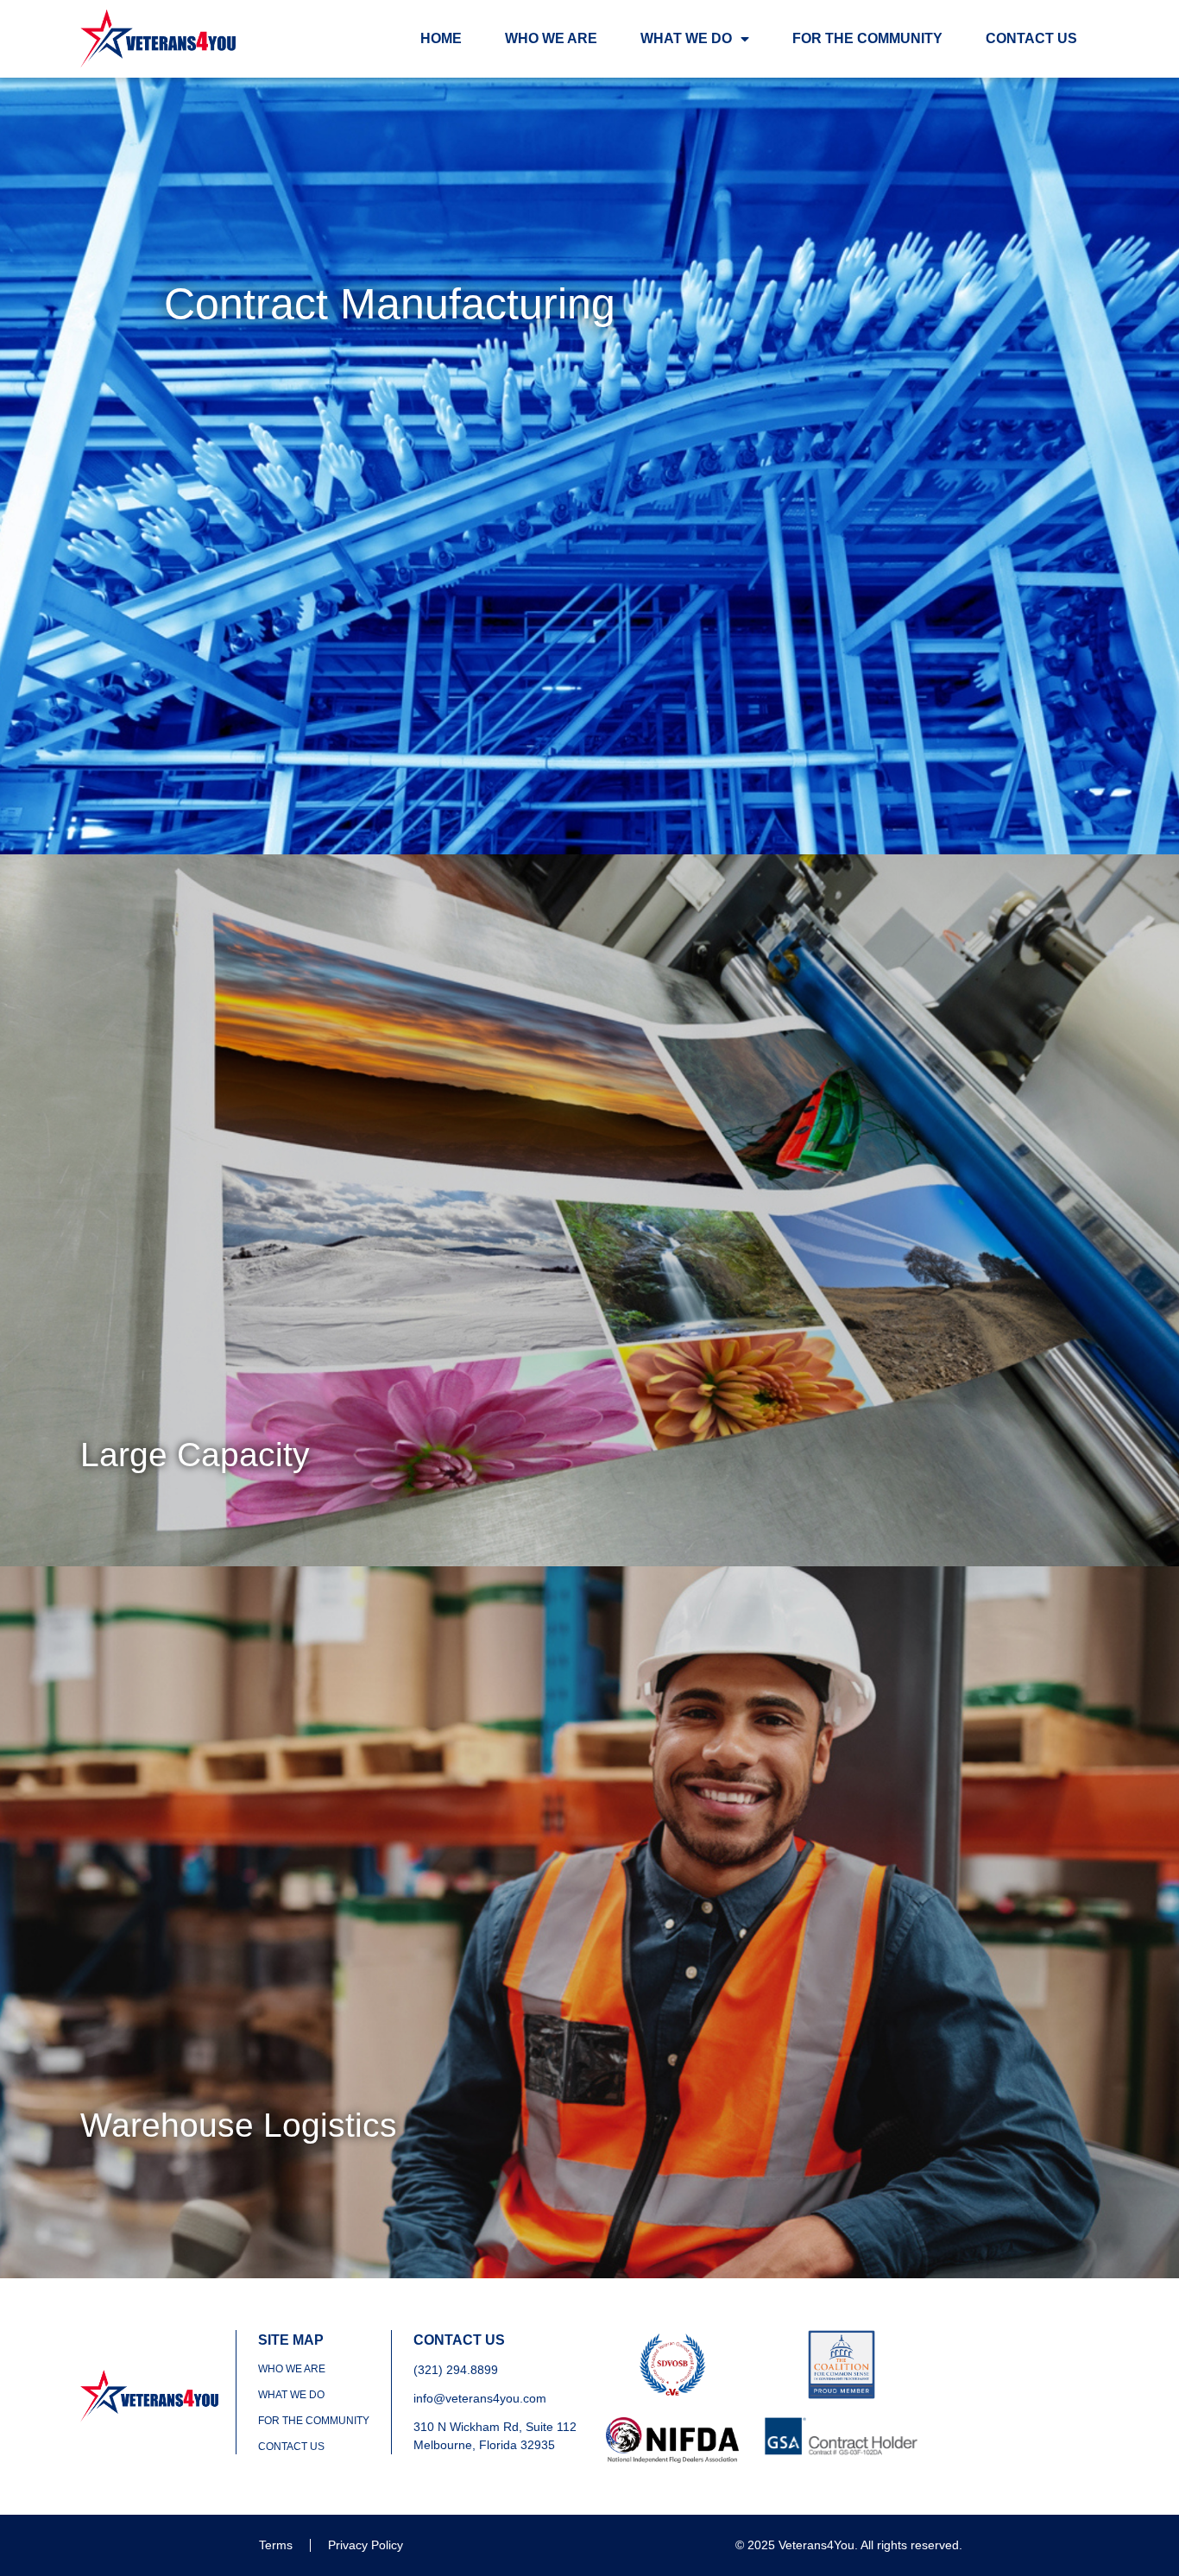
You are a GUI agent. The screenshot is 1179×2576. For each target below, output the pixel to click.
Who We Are (551, 38)
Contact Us (1031, 38)
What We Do (686, 38)
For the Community (867, 38)
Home (441, 38)
